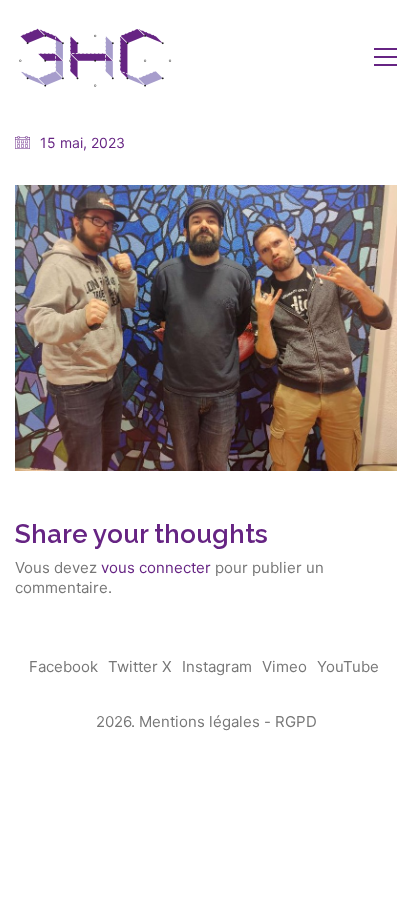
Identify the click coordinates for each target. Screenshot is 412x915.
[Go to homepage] (95, 56)
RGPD (296, 721)
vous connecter (156, 567)
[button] (385, 57)
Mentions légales (199, 721)
